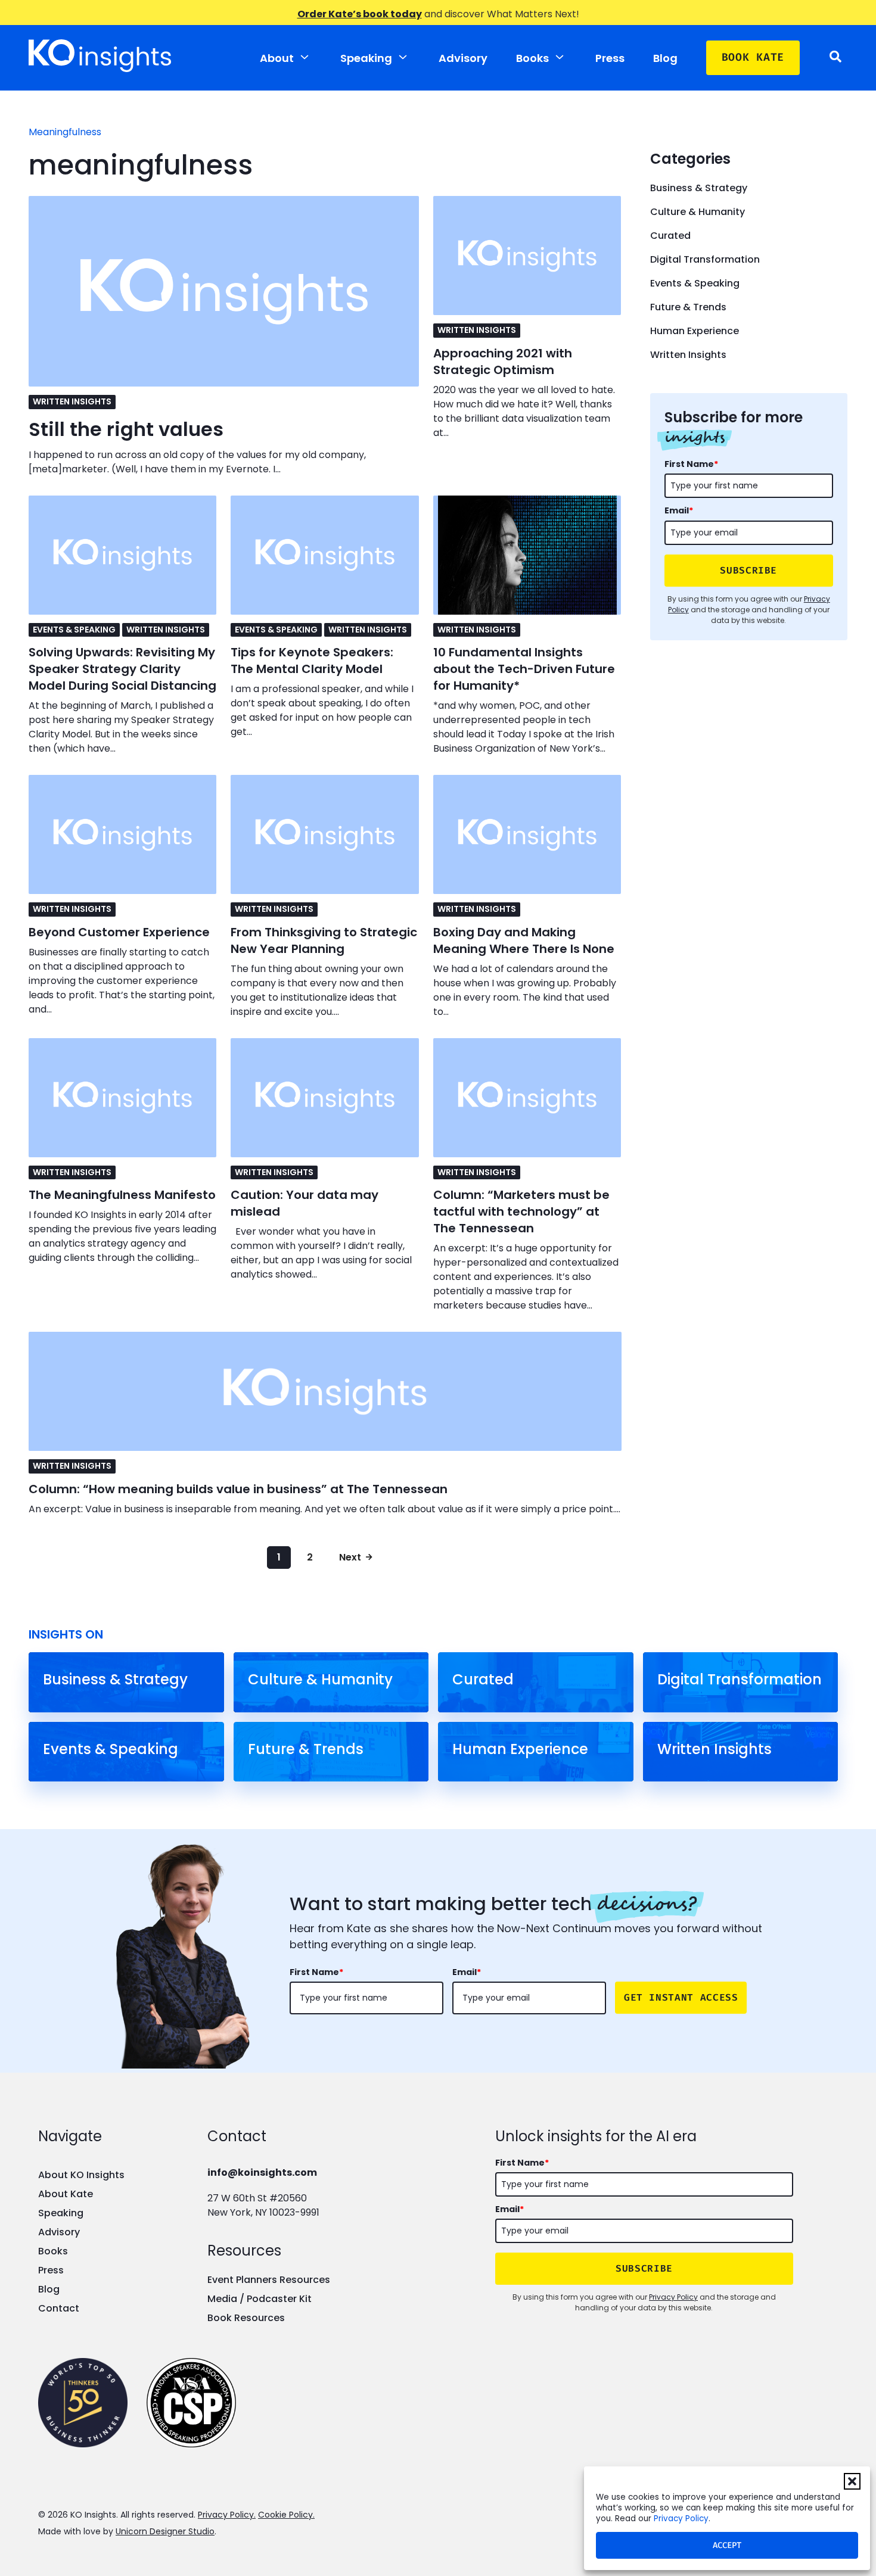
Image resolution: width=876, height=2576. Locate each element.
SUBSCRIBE (748, 570)
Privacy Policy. (227, 2515)
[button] (852, 2481)
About (277, 58)
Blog (665, 58)
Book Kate (753, 57)
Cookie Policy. (286, 2515)
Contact (59, 2308)
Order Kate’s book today (360, 14)
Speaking (366, 58)
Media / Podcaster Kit (260, 2299)
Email (679, 510)
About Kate (66, 2194)
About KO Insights (81, 2175)
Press (610, 58)
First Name (691, 464)
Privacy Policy (681, 2519)
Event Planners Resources (269, 2280)
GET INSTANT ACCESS (681, 1997)
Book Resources (246, 2318)
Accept (727, 2545)
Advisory (463, 58)
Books (532, 58)
